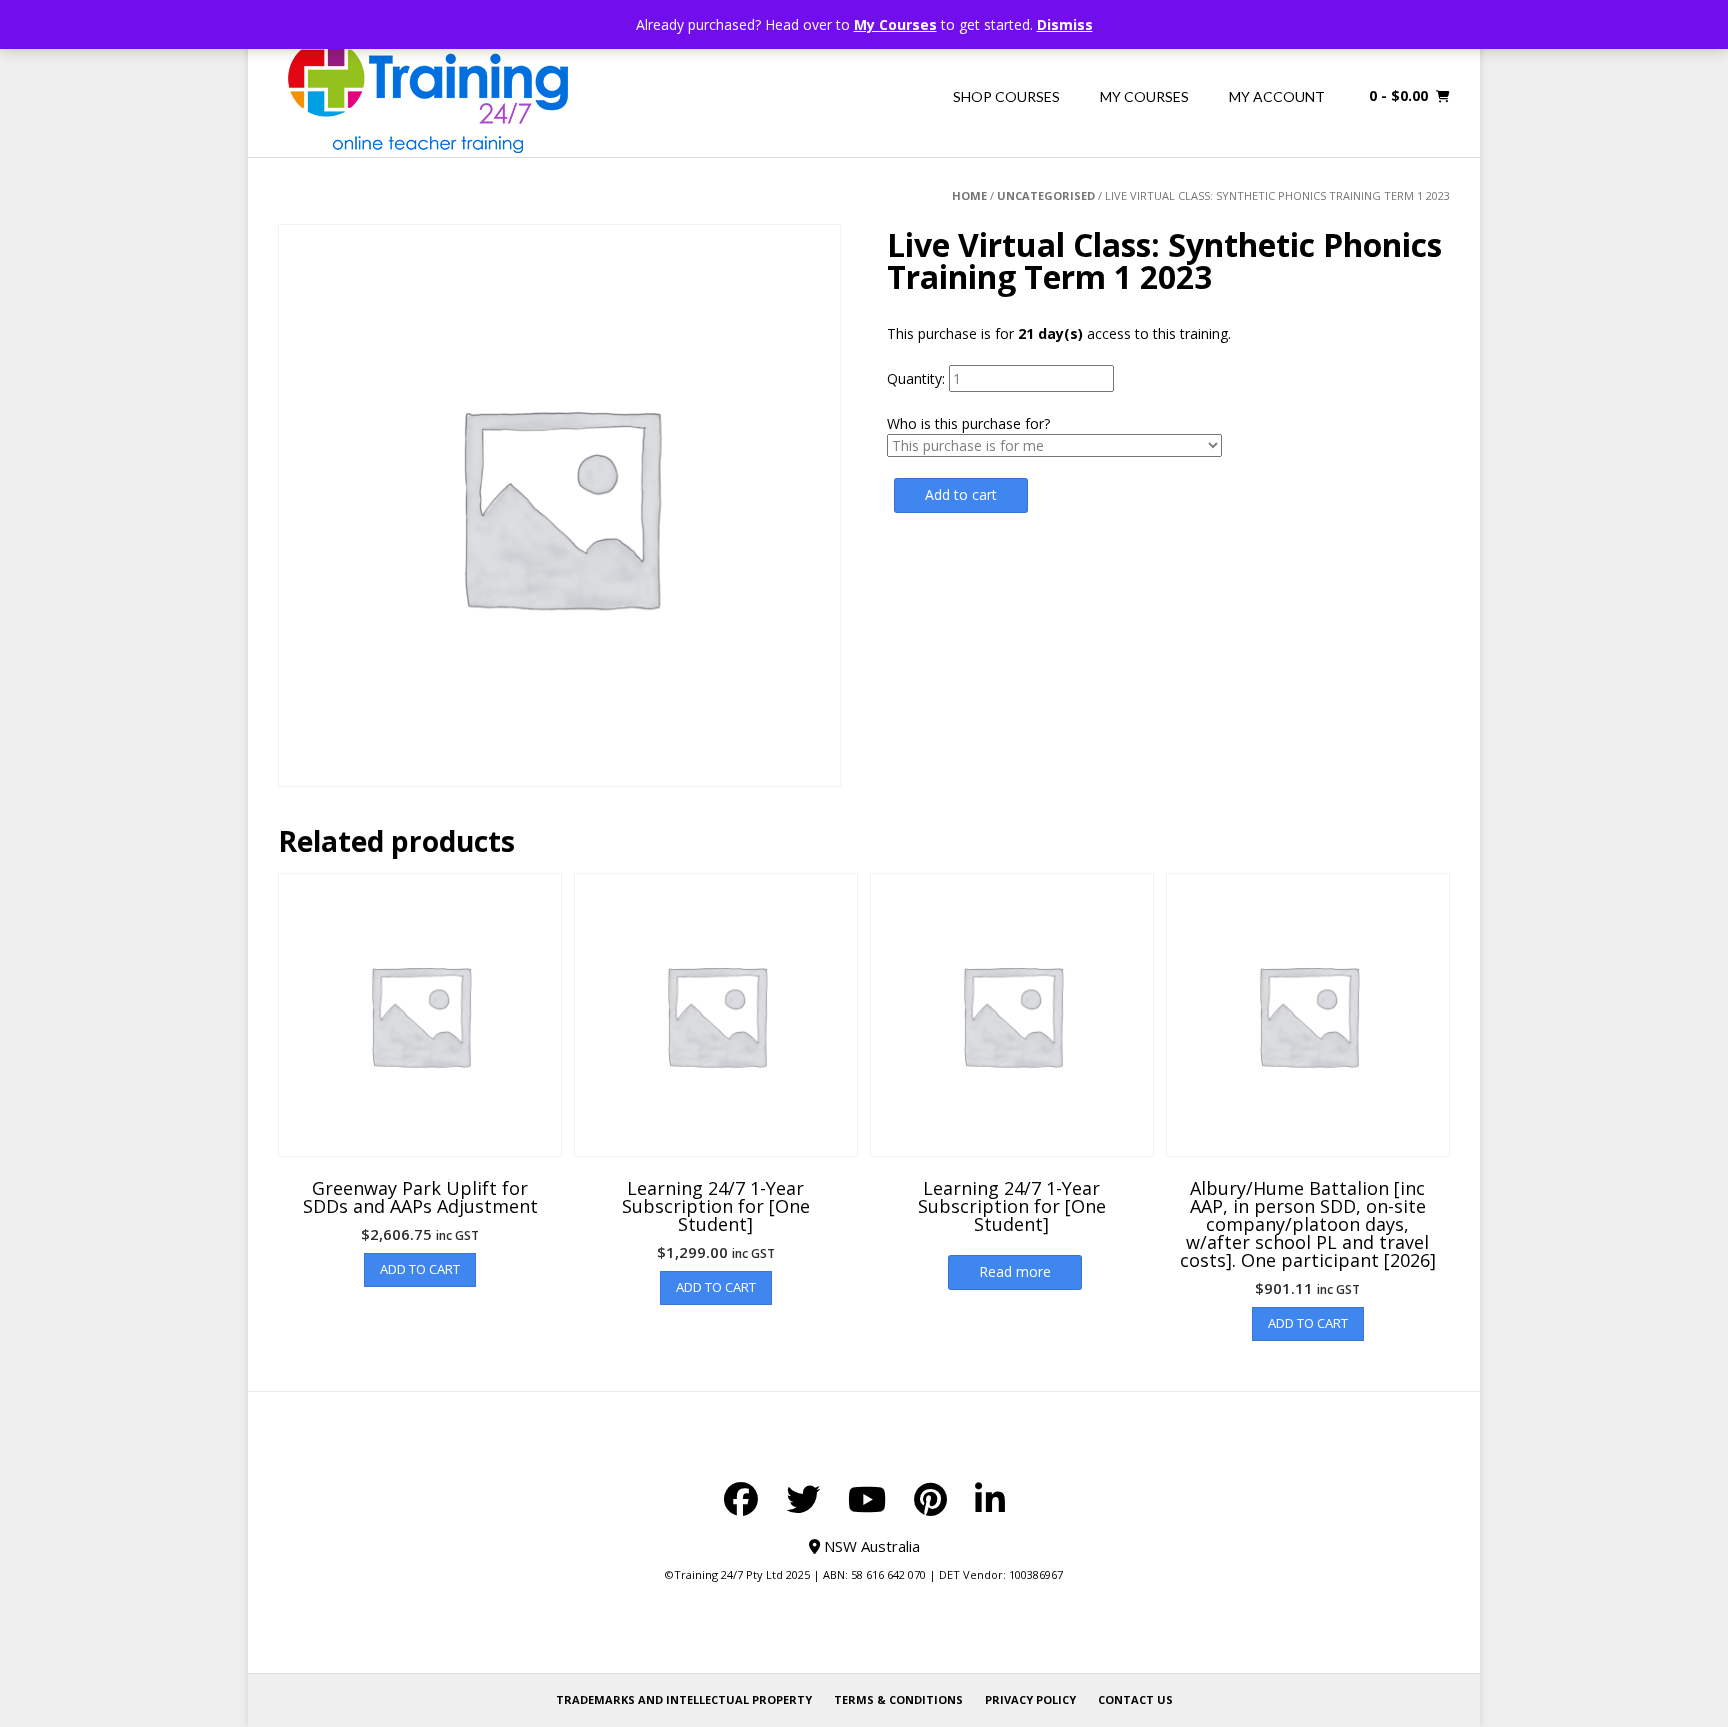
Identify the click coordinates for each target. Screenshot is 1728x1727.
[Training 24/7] (428, 96)
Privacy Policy (1030, 1699)
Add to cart (961, 494)
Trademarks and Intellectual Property (684, 1699)
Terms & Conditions (898, 1699)
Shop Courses (1006, 96)
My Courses (895, 24)
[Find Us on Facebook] (741, 1499)
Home (969, 195)
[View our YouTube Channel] (867, 1499)
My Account (1277, 96)
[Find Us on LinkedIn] (990, 1499)
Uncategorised (1046, 195)
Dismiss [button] (1065, 24)
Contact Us (1135, 1699)
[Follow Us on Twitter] (803, 1499)
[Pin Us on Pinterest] (930, 1499)
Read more (1015, 1271)
